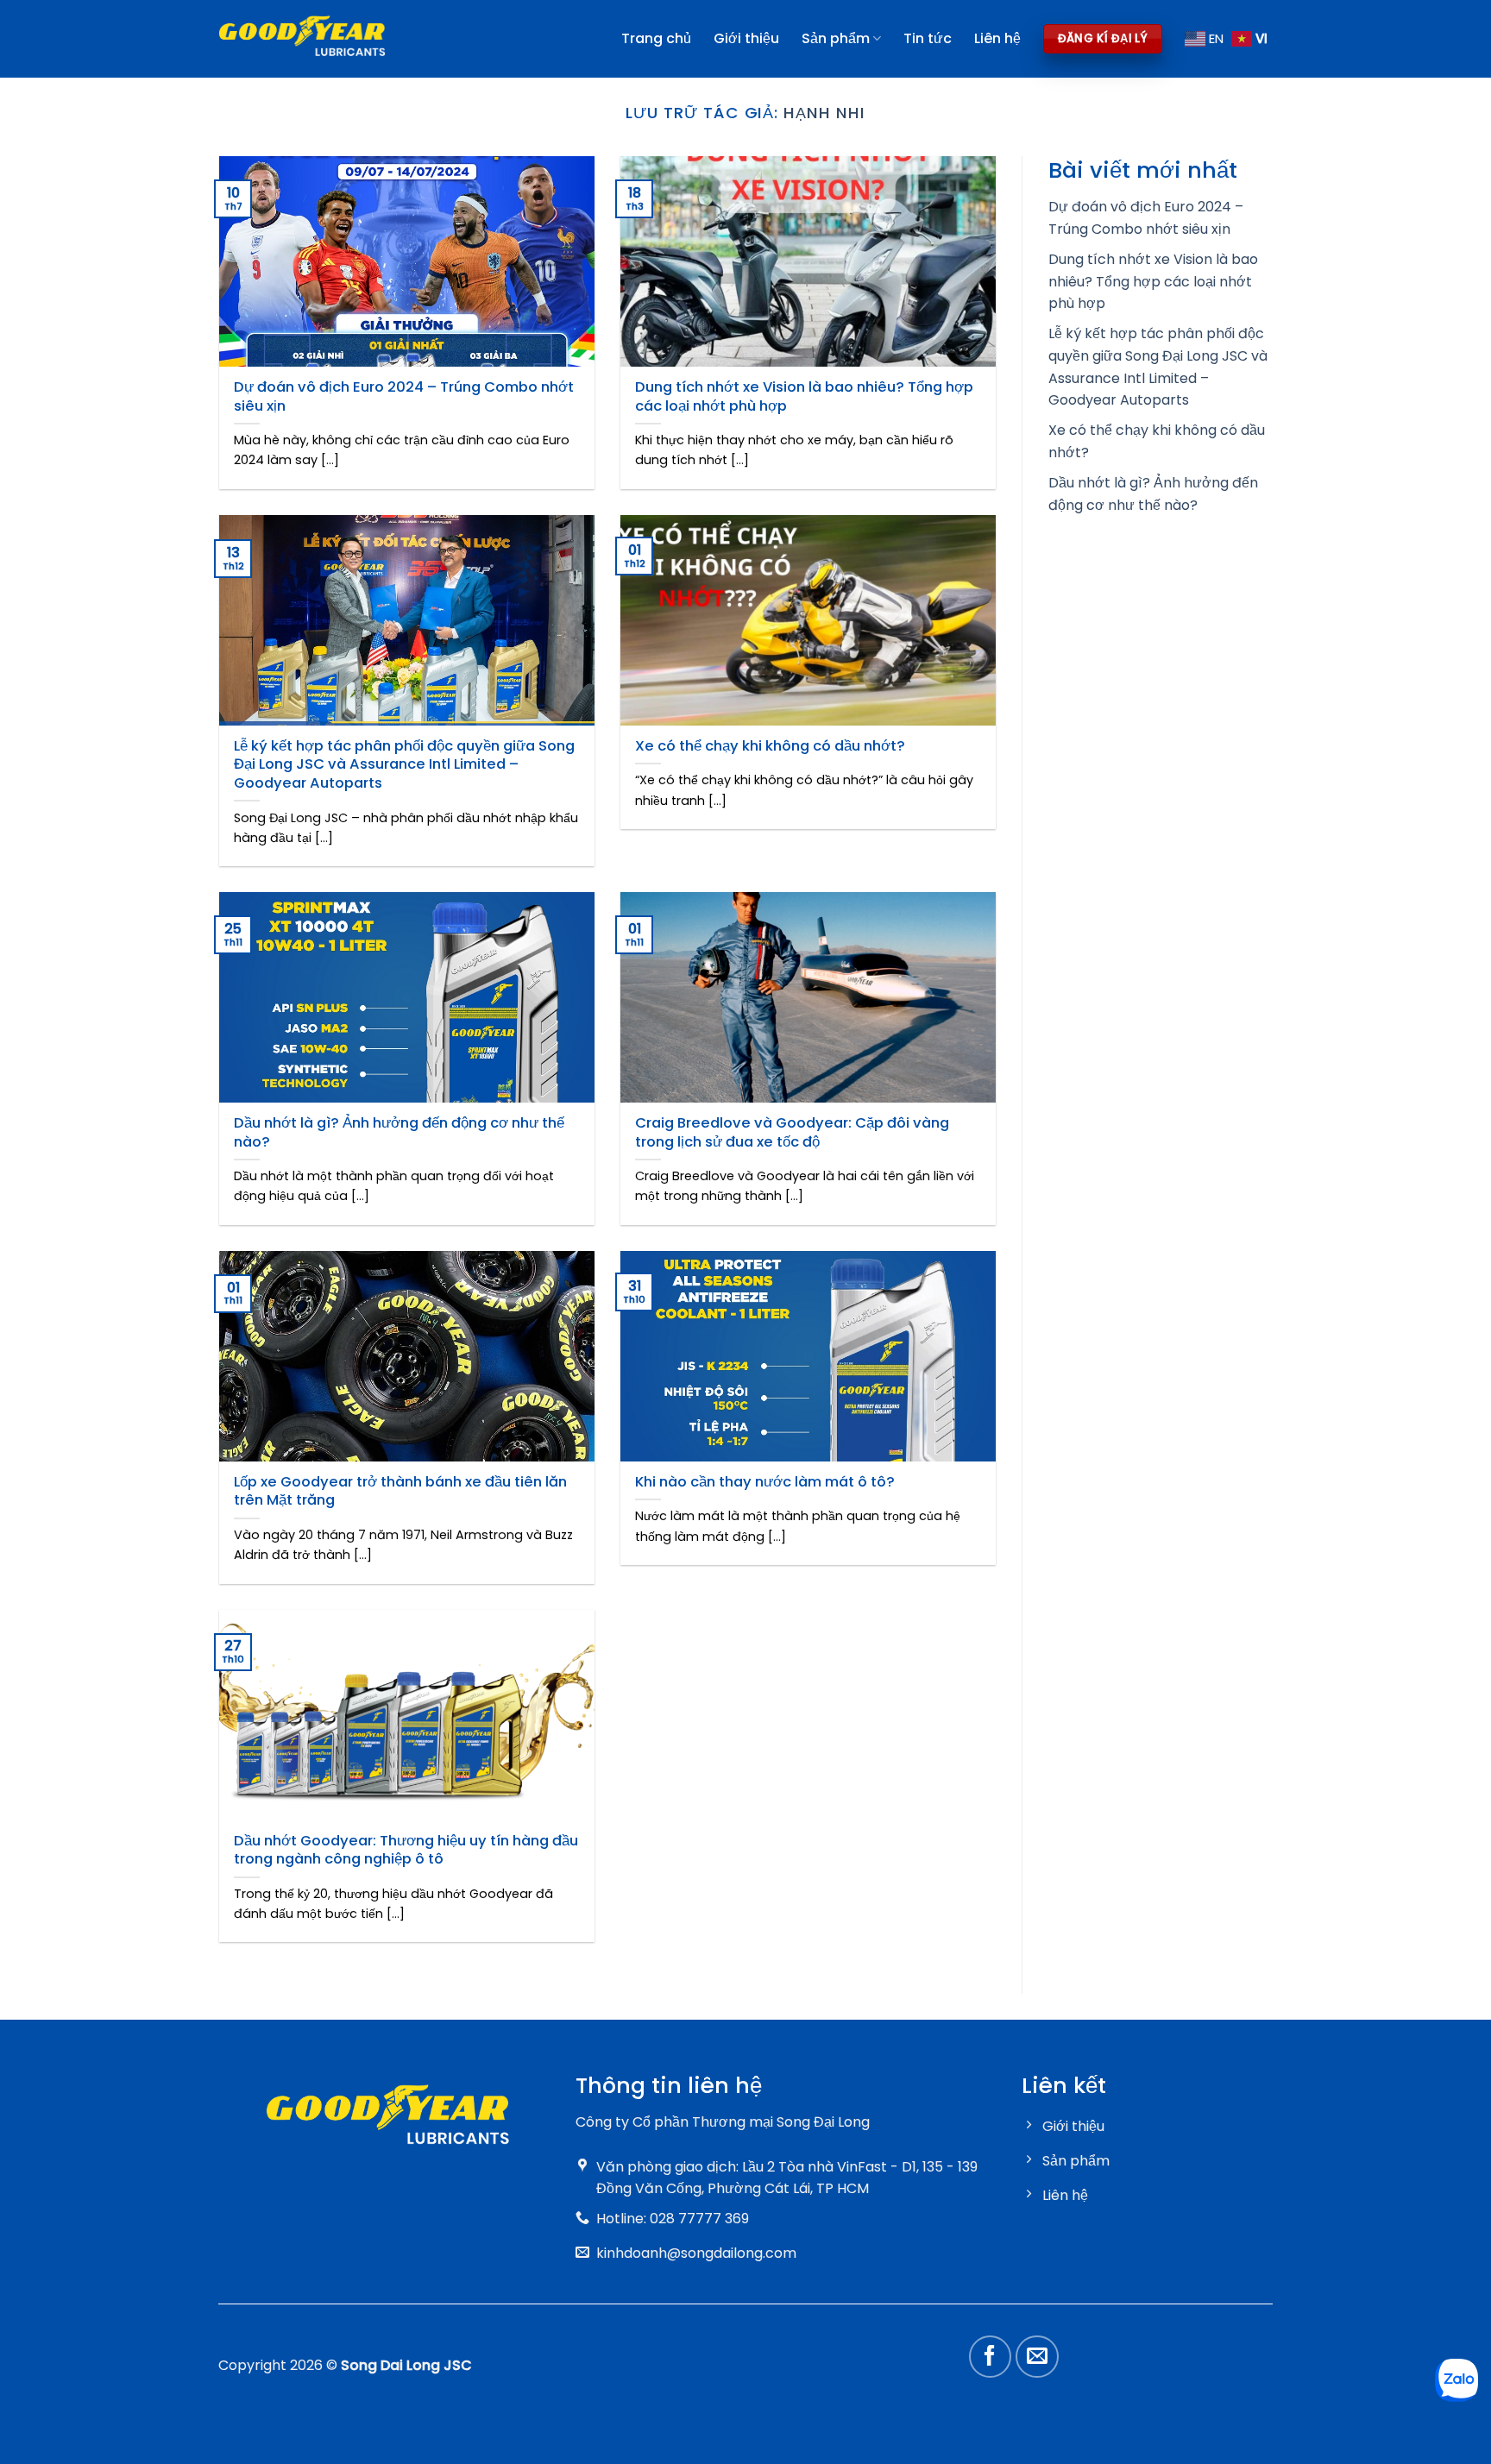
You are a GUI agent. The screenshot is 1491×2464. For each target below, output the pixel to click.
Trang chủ (656, 38)
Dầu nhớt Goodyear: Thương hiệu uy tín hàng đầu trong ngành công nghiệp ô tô (406, 1850)
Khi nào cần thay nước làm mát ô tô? (765, 1482)
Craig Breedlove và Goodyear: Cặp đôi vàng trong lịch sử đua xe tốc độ (792, 1132)
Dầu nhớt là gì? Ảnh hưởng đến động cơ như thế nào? (399, 1132)
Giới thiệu (746, 38)
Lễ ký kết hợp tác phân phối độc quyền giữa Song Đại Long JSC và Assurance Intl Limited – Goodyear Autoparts (404, 765)
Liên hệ (997, 38)
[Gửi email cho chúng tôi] (1037, 2357)
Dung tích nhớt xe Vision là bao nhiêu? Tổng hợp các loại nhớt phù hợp (804, 396)
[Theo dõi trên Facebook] (991, 2357)
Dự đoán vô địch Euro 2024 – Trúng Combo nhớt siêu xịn (404, 396)
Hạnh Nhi (824, 113)
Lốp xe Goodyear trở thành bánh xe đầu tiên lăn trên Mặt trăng (400, 1491)
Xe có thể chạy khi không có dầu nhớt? (770, 746)
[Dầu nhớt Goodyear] (302, 39)
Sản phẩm (836, 38)
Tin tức (928, 38)
